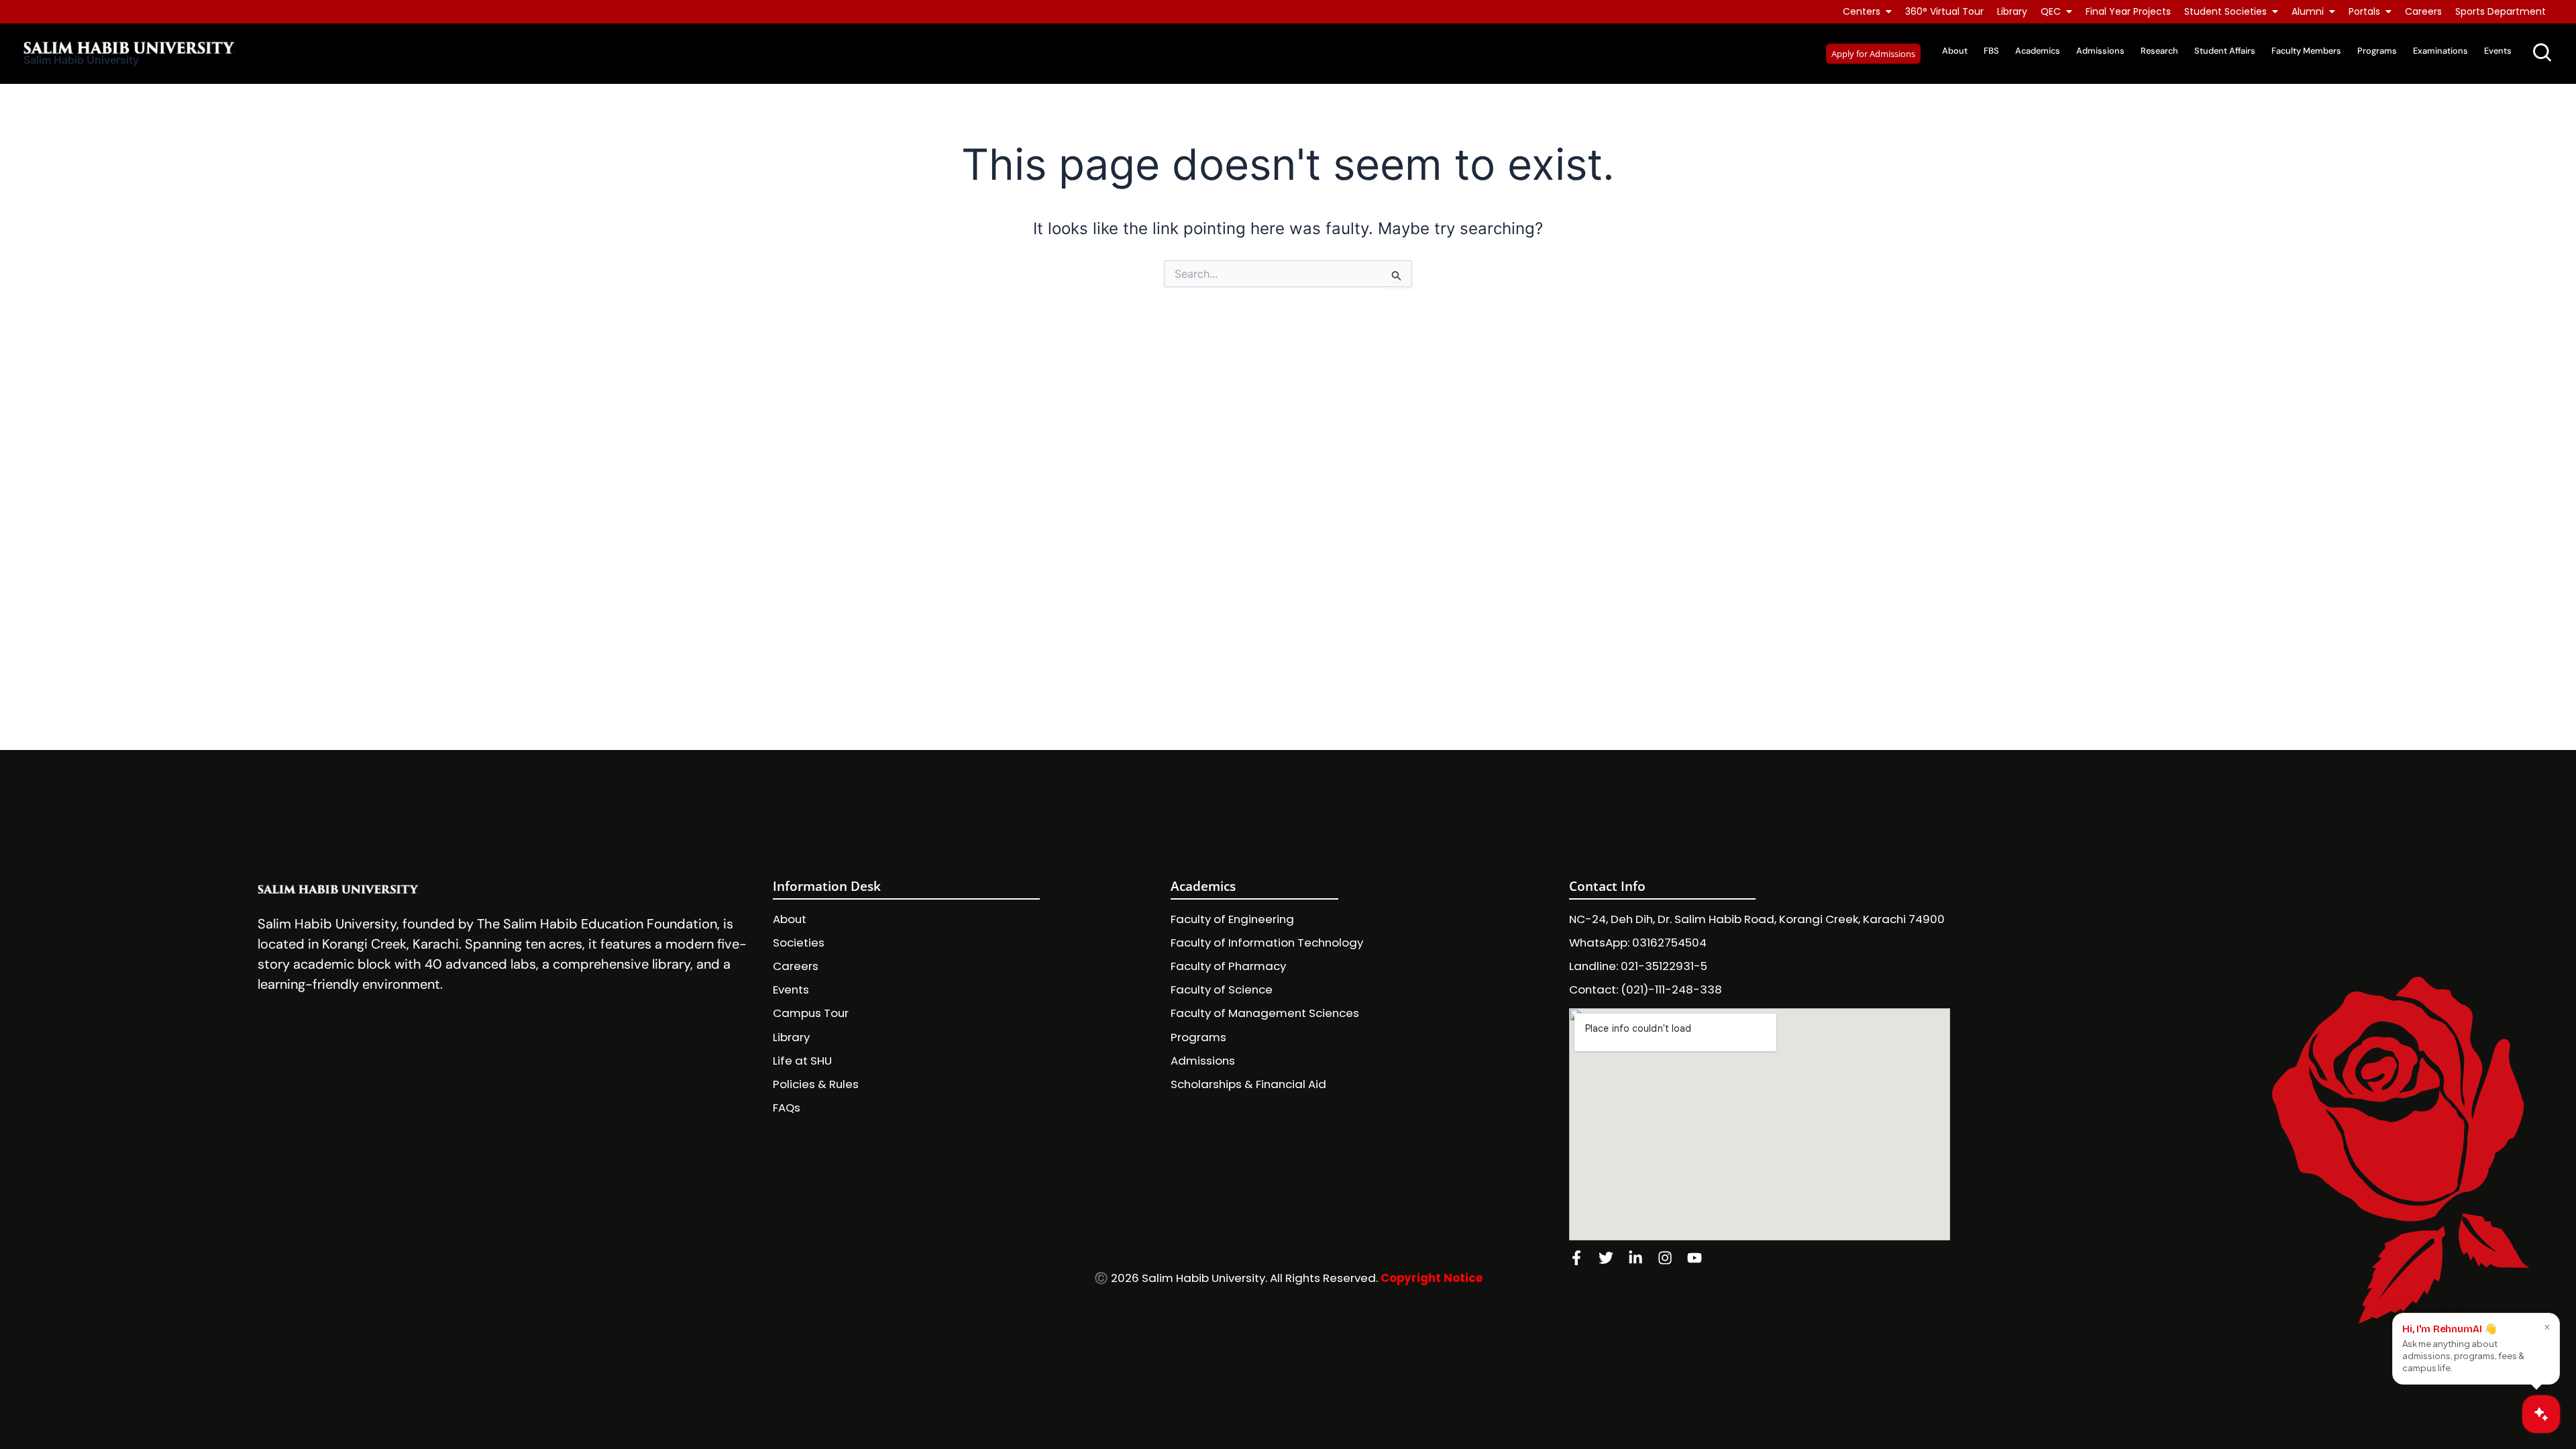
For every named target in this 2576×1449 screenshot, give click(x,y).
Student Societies (2225, 11)
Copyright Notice (1432, 1278)
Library (2012, 11)
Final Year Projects (2128, 11)
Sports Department (2501, 11)
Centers (1862, 11)
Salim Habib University (81, 60)
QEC (2051, 11)
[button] (1873, 54)
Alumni (2308, 11)
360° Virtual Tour (1944, 11)
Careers (2423, 11)
